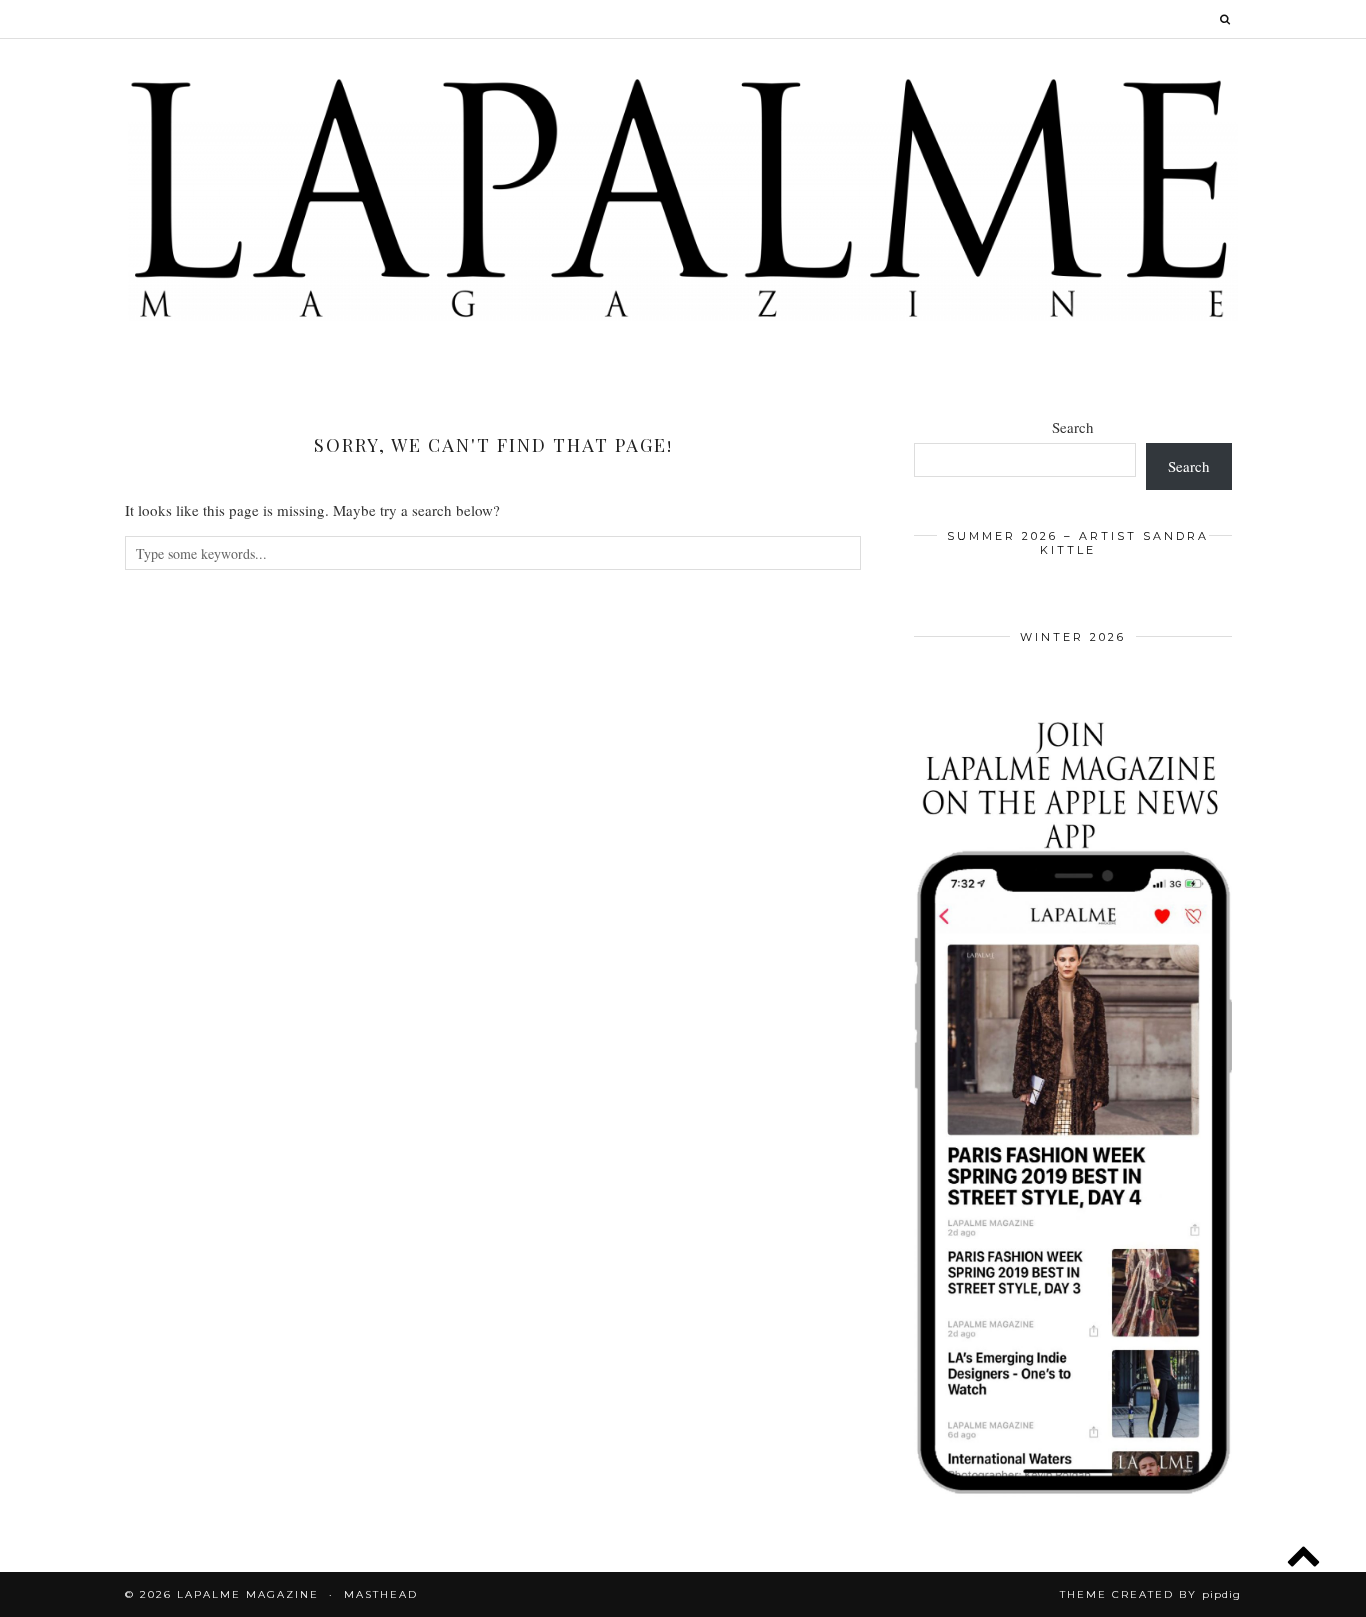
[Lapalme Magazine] (683, 196)
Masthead (381, 1594)
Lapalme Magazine (248, 1594)
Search (1073, 427)
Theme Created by (1150, 1594)
